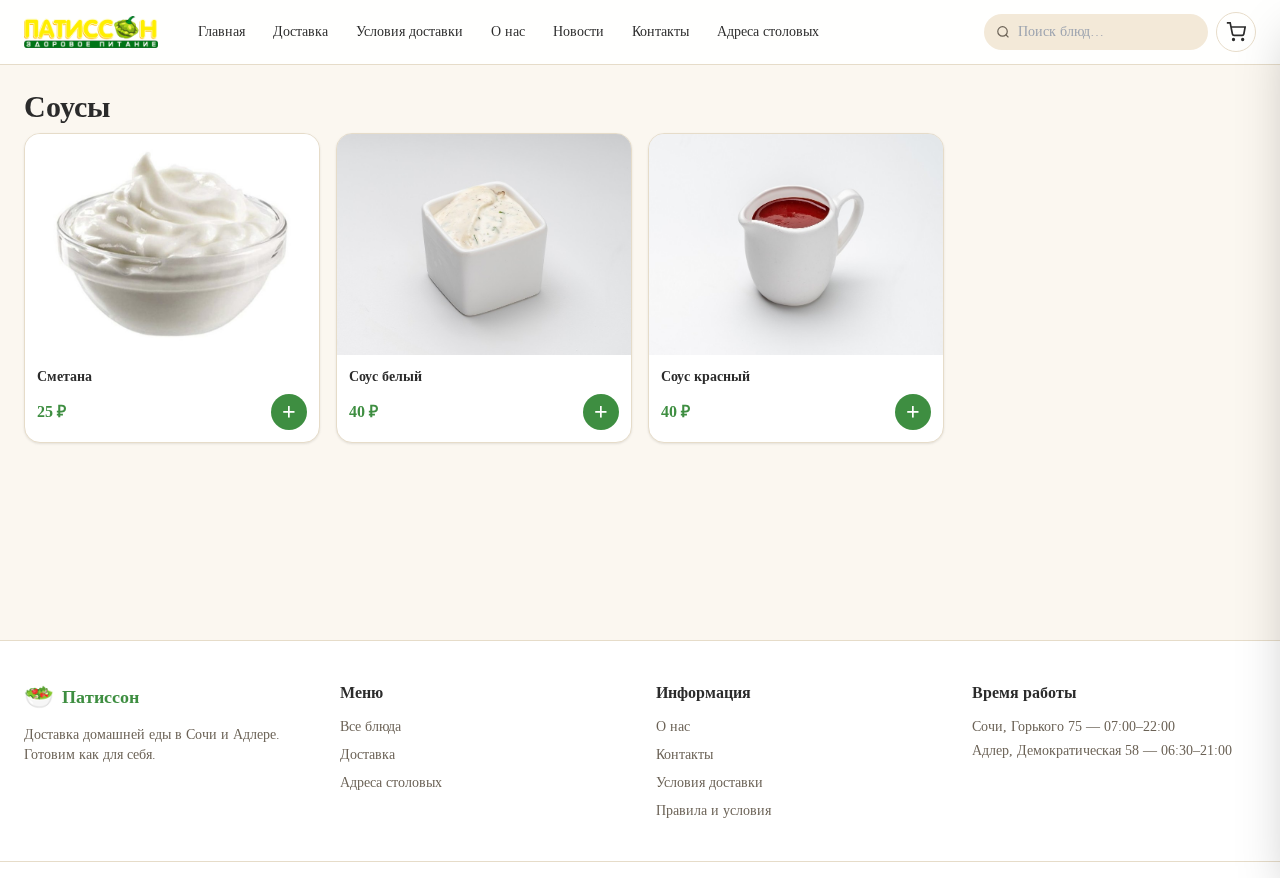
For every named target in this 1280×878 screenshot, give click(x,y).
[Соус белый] (484, 244)
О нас (508, 31)
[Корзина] (1236, 32)
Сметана (64, 376)
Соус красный (705, 376)
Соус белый (385, 376)
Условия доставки (409, 31)
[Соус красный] (796, 244)
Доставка (300, 31)
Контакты (660, 31)
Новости (578, 31)
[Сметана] (172, 244)
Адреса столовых (768, 31)
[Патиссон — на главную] (91, 32)
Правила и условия (713, 810)
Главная (221, 31)
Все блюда (370, 726)
